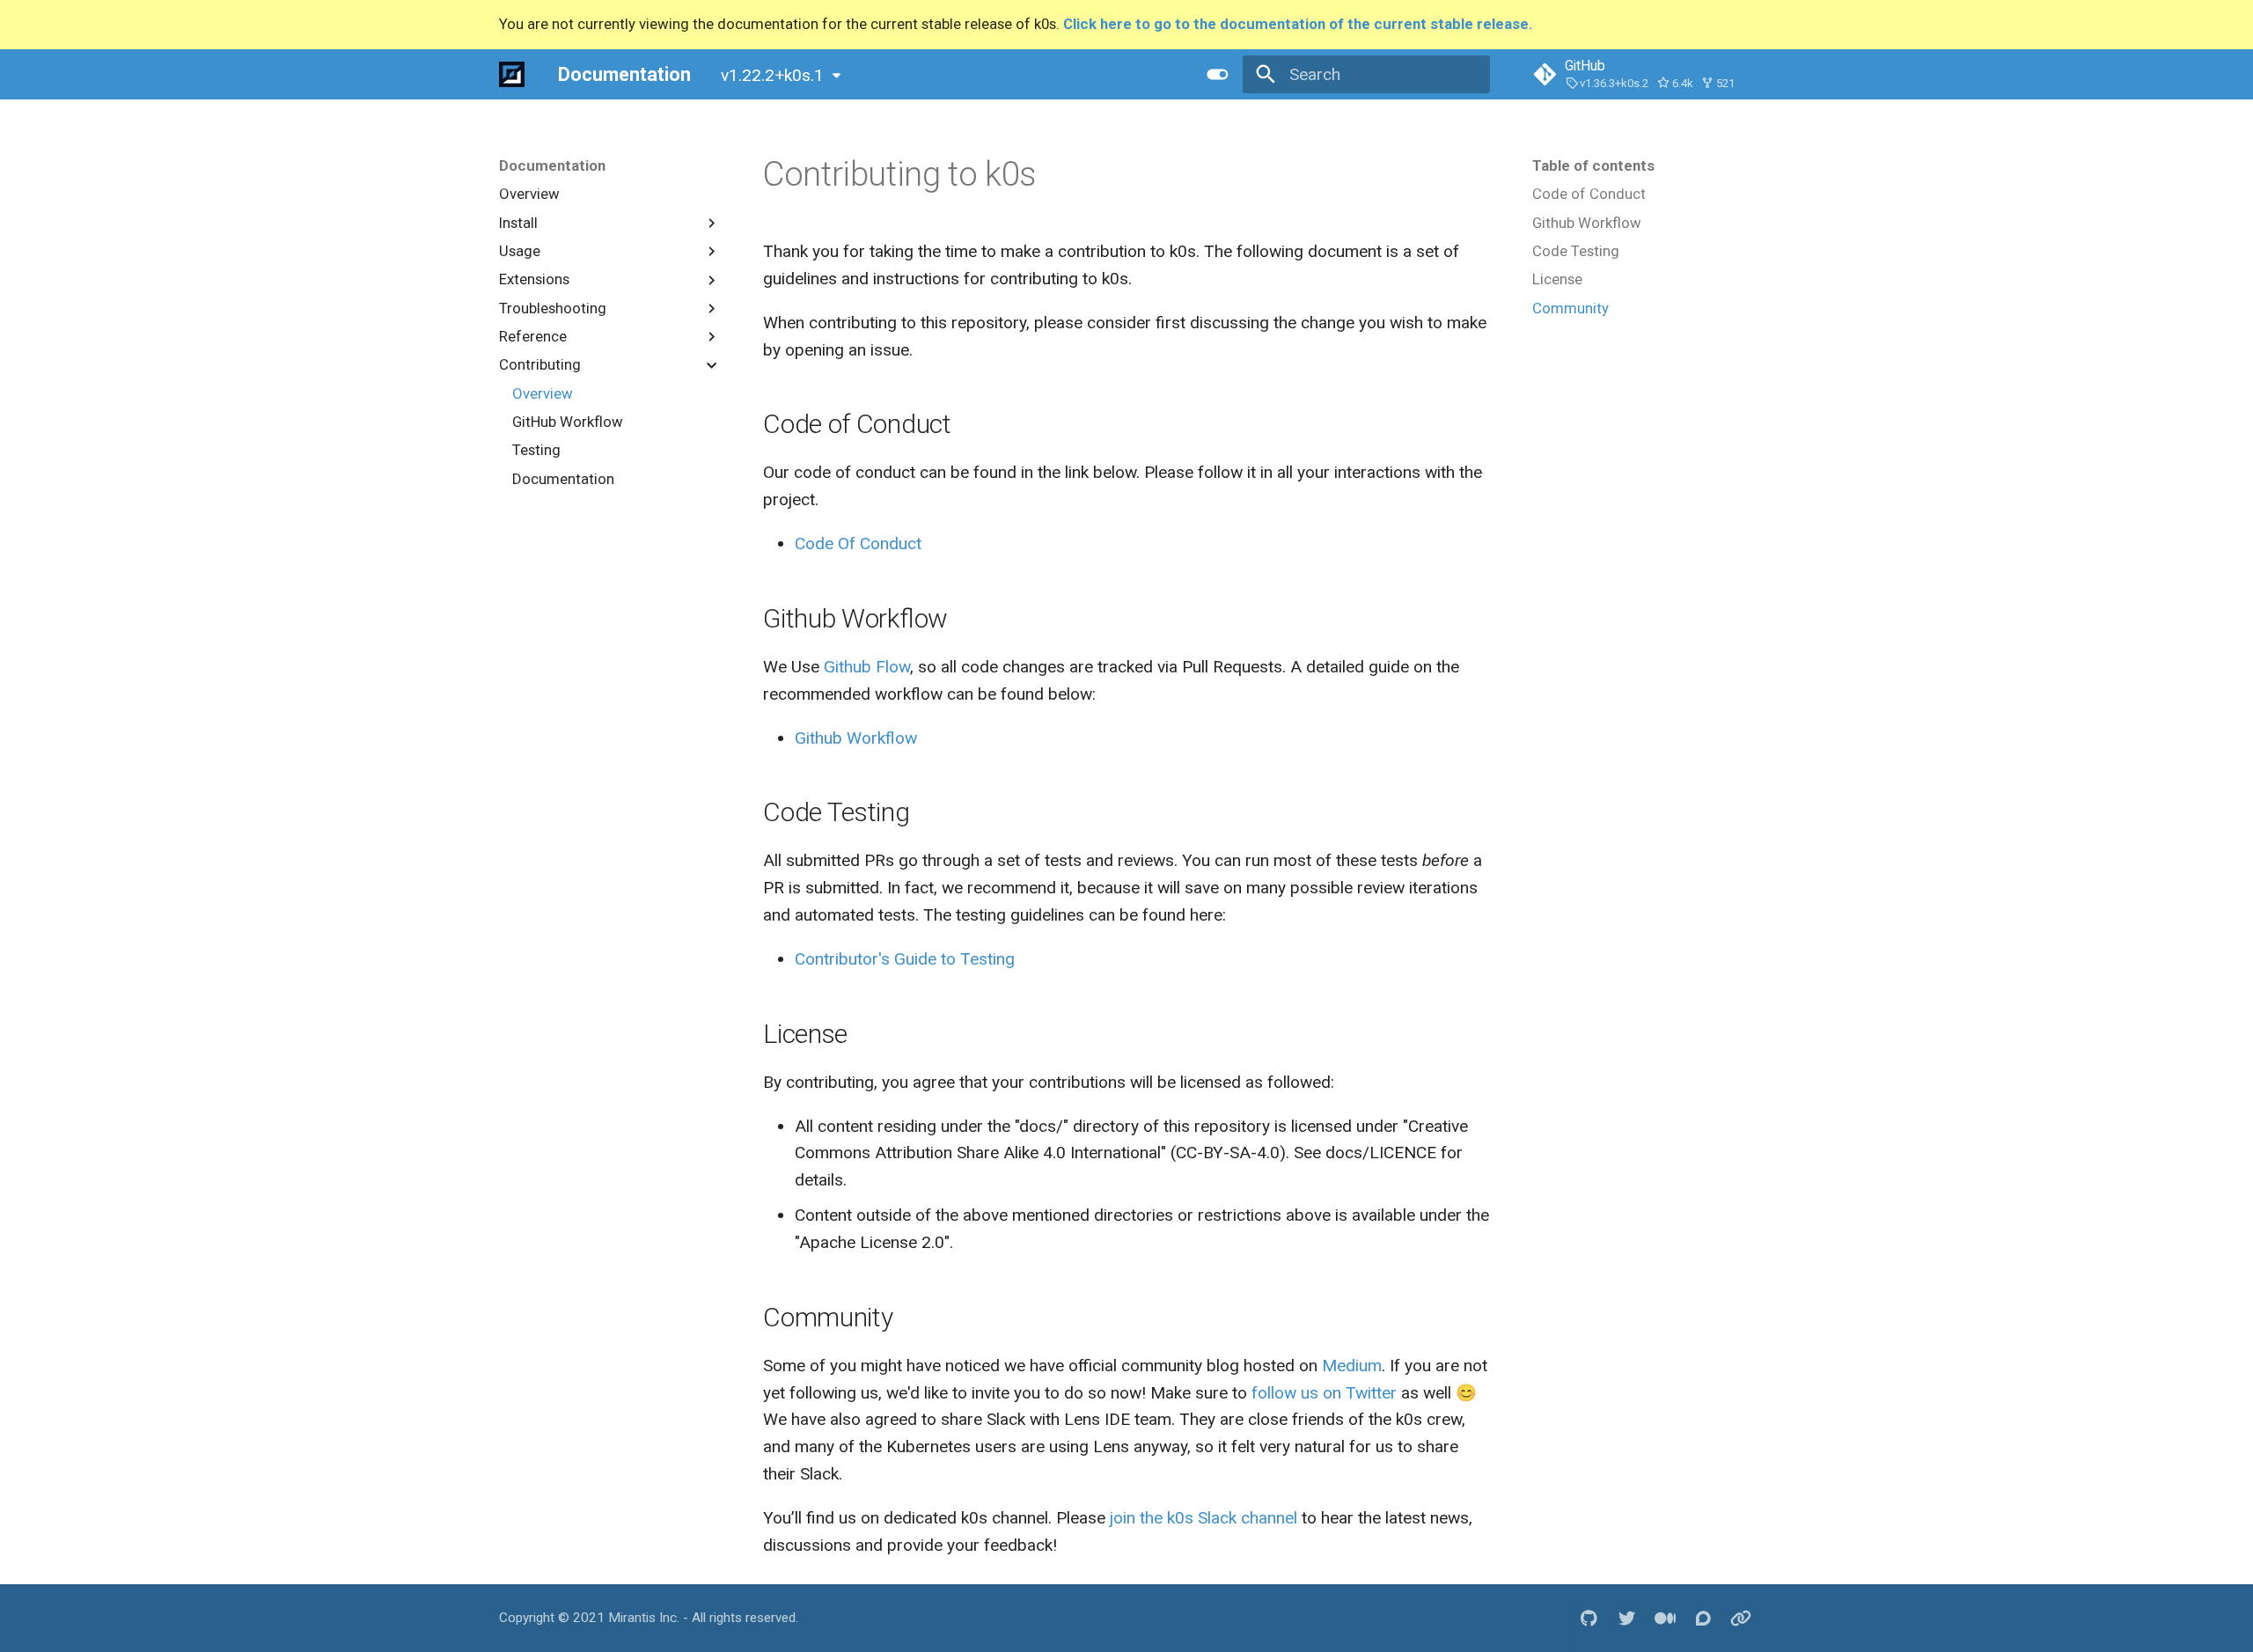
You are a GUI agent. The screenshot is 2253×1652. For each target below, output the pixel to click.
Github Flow (867, 667)
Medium (1352, 1366)
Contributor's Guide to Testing (905, 959)
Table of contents (1593, 165)
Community (1570, 308)
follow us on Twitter (1324, 1393)
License (1557, 279)
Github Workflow (1587, 223)
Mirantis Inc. (644, 1618)
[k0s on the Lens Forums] (1703, 1618)
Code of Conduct (1589, 194)
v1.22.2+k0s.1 (772, 75)
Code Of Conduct (858, 543)
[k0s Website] (1741, 1618)
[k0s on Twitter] (1627, 1618)
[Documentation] (512, 74)
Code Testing (1576, 251)
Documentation (552, 165)
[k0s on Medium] (1665, 1618)
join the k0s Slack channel (1204, 1518)
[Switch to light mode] (1217, 74)
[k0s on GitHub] (1589, 1618)
